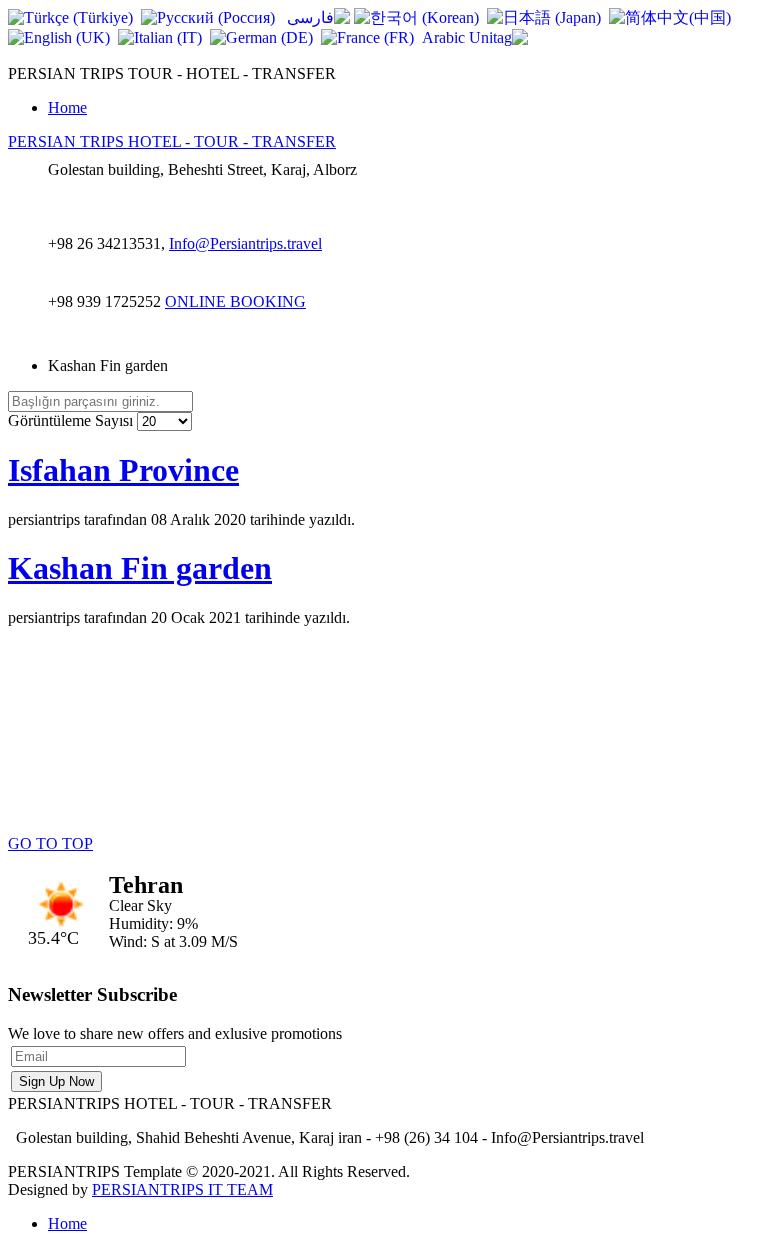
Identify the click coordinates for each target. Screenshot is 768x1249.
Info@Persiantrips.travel (245, 243)
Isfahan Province (123, 470)
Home (67, 107)
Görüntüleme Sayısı (72, 420)
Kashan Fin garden (140, 568)
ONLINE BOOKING (235, 301)
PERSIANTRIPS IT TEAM (182, 1189)
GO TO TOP (50, 843)
